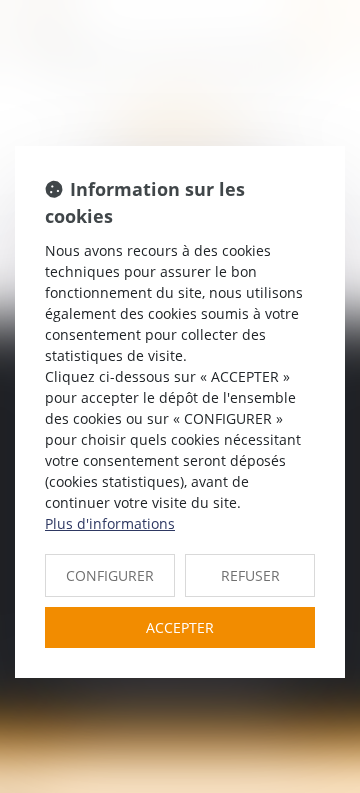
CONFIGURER (110, 575)
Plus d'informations (110, 523)
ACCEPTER (180, 627)
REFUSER (250, 575)
